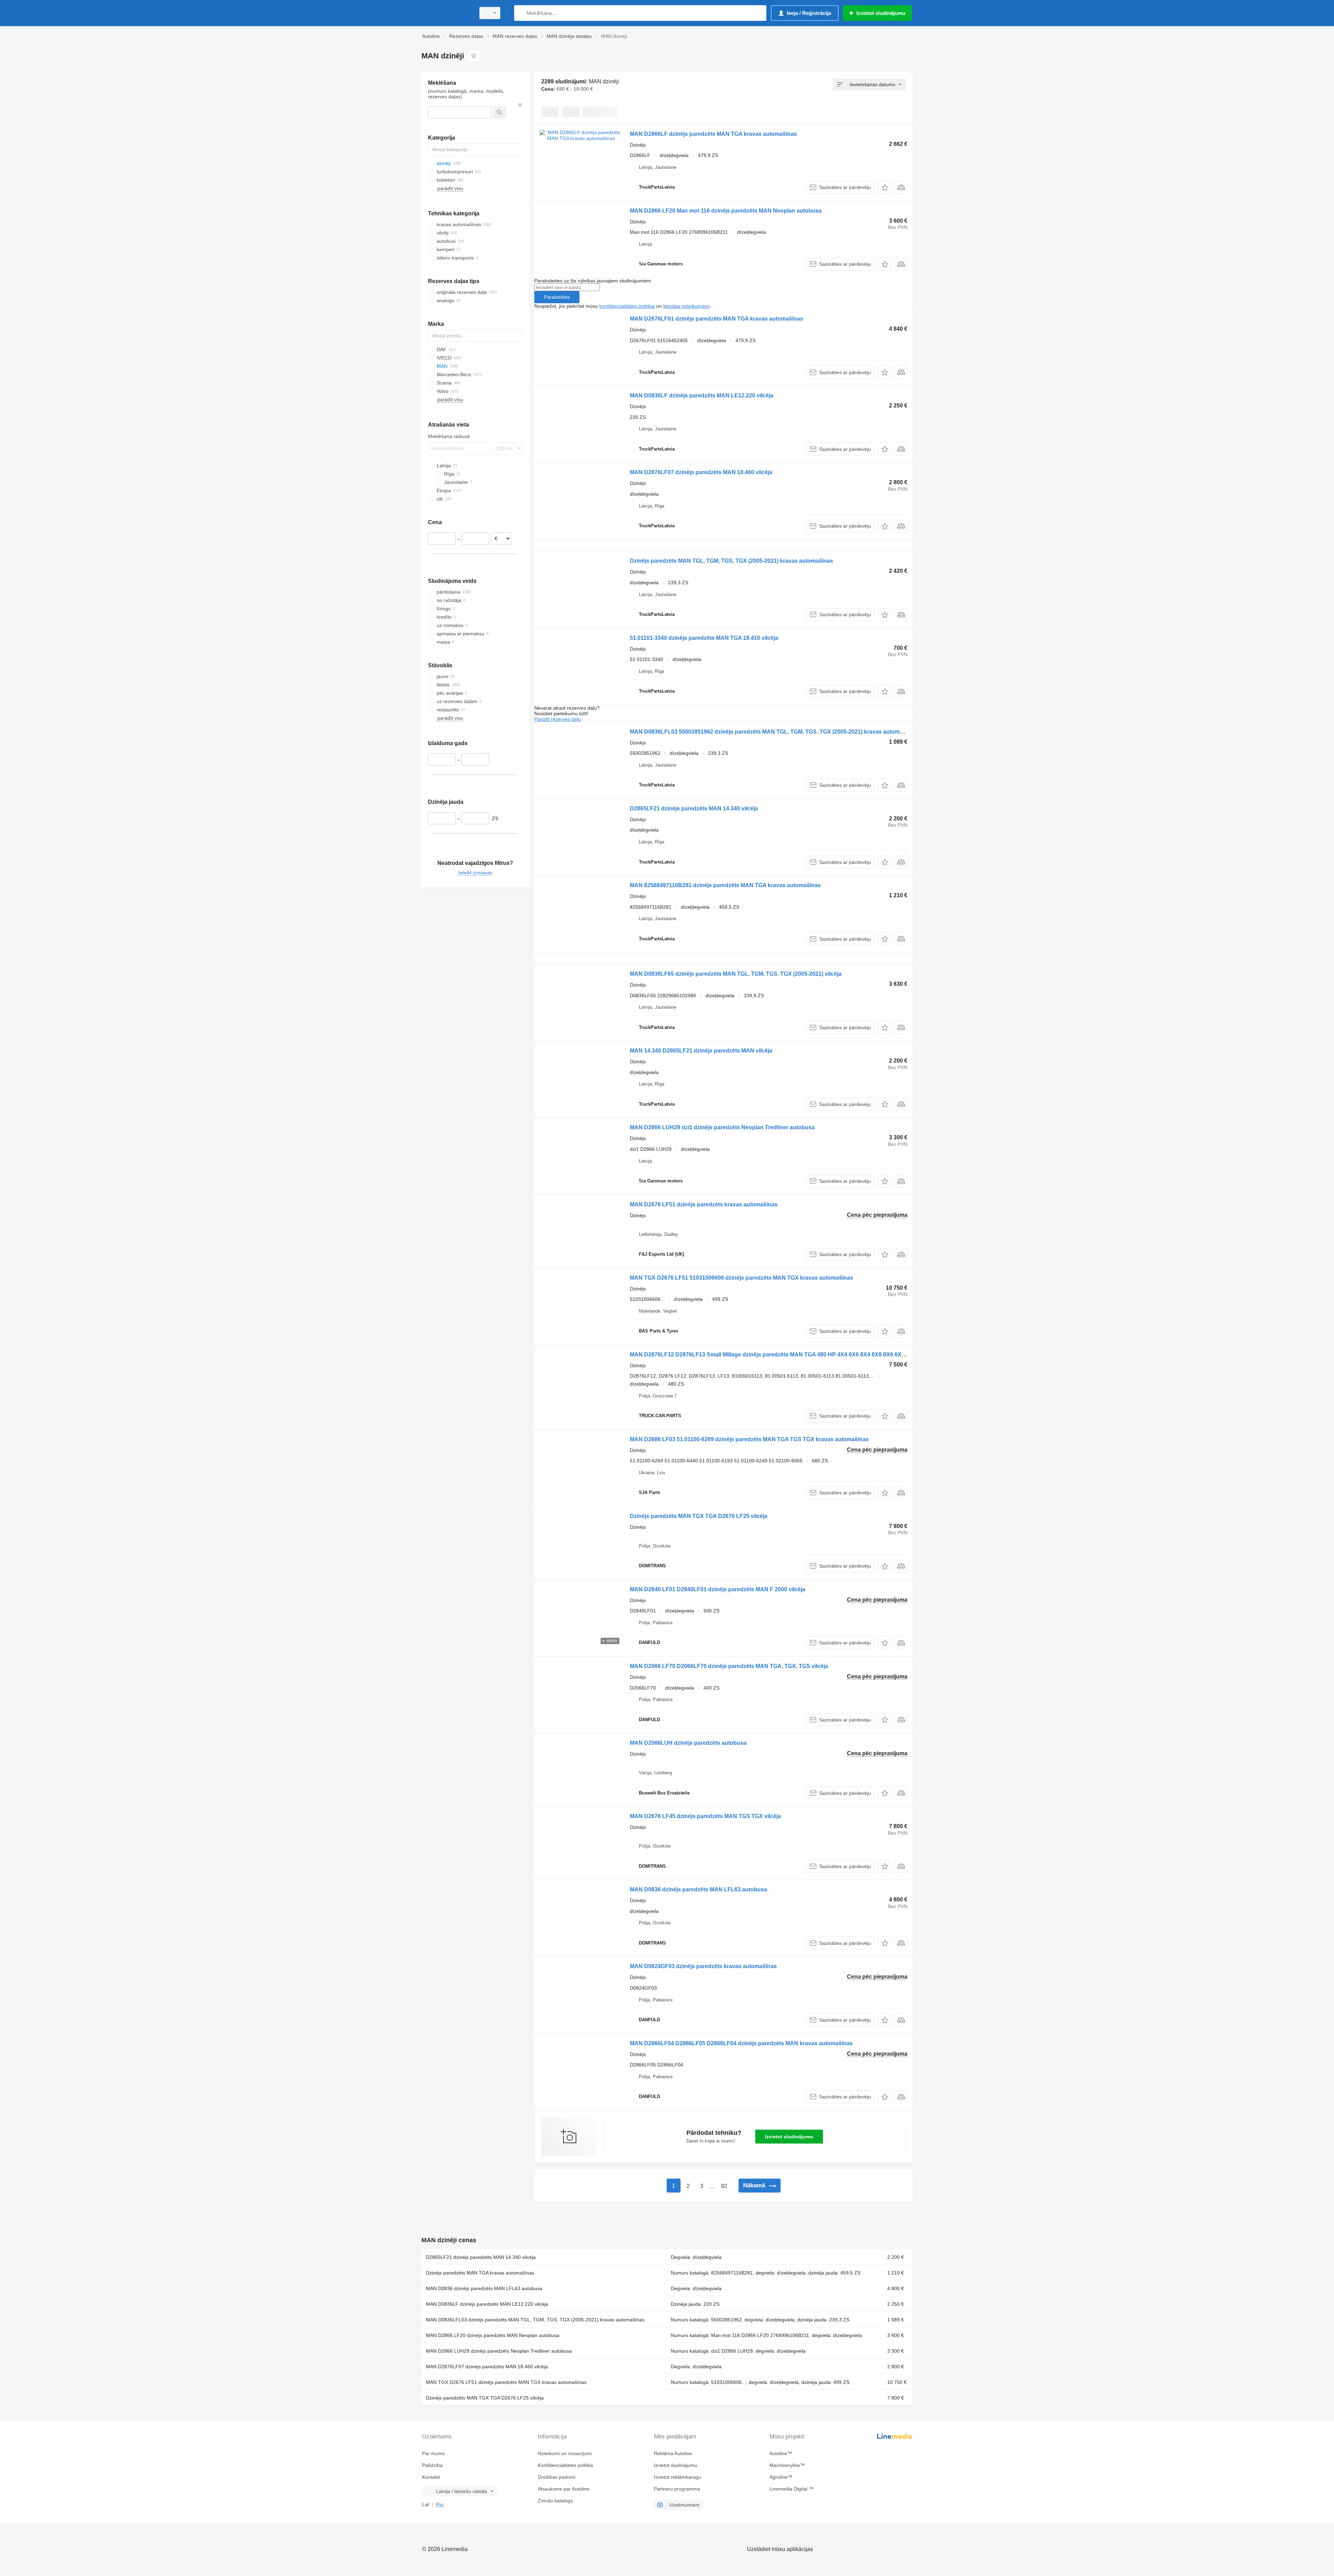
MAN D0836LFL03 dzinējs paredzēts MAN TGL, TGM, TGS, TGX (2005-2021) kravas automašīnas (535, 2320)
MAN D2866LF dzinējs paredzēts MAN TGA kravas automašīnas (713, 134)
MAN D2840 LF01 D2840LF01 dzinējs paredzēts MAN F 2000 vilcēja (718, 1589)
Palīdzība (432, 2465)
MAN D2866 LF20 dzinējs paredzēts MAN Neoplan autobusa (493, 2335)
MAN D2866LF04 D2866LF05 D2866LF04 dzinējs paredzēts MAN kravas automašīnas (741, 2043)
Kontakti (431, 2477)
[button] (885, 187)
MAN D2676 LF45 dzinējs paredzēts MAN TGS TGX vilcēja (705, 1816)
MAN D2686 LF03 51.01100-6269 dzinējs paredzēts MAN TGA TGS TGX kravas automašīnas (749, 1439)
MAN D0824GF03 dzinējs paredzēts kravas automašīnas (703, 1966)
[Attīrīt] (520, 105)
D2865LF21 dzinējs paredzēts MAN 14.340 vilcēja (694, 808)
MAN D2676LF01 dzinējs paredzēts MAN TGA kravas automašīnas (717, 319)
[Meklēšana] (521, 13)
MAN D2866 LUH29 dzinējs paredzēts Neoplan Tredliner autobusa (499, 2351)
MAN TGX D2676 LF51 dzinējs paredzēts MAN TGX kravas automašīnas (506, 2382)
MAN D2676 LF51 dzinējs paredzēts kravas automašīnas (704, 1204)
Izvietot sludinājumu (789, 2137)
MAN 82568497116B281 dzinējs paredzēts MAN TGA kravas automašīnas (725, 885)
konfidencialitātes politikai (627, 306)
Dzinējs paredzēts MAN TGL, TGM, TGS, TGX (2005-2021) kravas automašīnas (731, 561)
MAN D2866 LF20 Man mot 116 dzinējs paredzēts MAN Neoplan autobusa (726, 211)
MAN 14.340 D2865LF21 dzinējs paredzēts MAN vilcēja (701, 1051)
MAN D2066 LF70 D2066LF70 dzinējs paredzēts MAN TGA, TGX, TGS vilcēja (729, 1666)
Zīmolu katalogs (555, 2501)
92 (724, 2186)
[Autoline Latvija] (446, 13)
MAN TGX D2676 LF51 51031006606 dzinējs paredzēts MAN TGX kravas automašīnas (742, 1278)
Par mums (433, 2453)
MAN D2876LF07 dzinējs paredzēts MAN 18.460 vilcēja (701, 472)
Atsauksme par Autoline (564, 2489)
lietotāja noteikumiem (686, 306)
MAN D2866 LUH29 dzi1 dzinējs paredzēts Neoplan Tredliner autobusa (722, 1127)
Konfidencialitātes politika (565, 2465)
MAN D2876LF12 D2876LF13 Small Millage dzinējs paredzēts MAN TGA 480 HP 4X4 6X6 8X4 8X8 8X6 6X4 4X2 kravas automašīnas (800, 1355)
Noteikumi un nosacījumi (565, 2453)
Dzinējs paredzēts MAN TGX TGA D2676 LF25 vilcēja (699, 1516)
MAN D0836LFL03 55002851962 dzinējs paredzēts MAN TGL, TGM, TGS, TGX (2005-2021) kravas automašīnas (773, 732)
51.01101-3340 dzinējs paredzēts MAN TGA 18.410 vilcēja (704, 638)
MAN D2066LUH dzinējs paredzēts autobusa (688, 1743)
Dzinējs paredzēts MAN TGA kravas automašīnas (480, 2273)
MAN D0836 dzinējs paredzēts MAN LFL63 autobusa (698, 1889)
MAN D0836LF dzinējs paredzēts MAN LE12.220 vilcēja (702, 395)
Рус (440, 2504)
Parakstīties (557, 297)
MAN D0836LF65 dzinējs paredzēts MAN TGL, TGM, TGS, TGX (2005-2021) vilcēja (736, 974)
